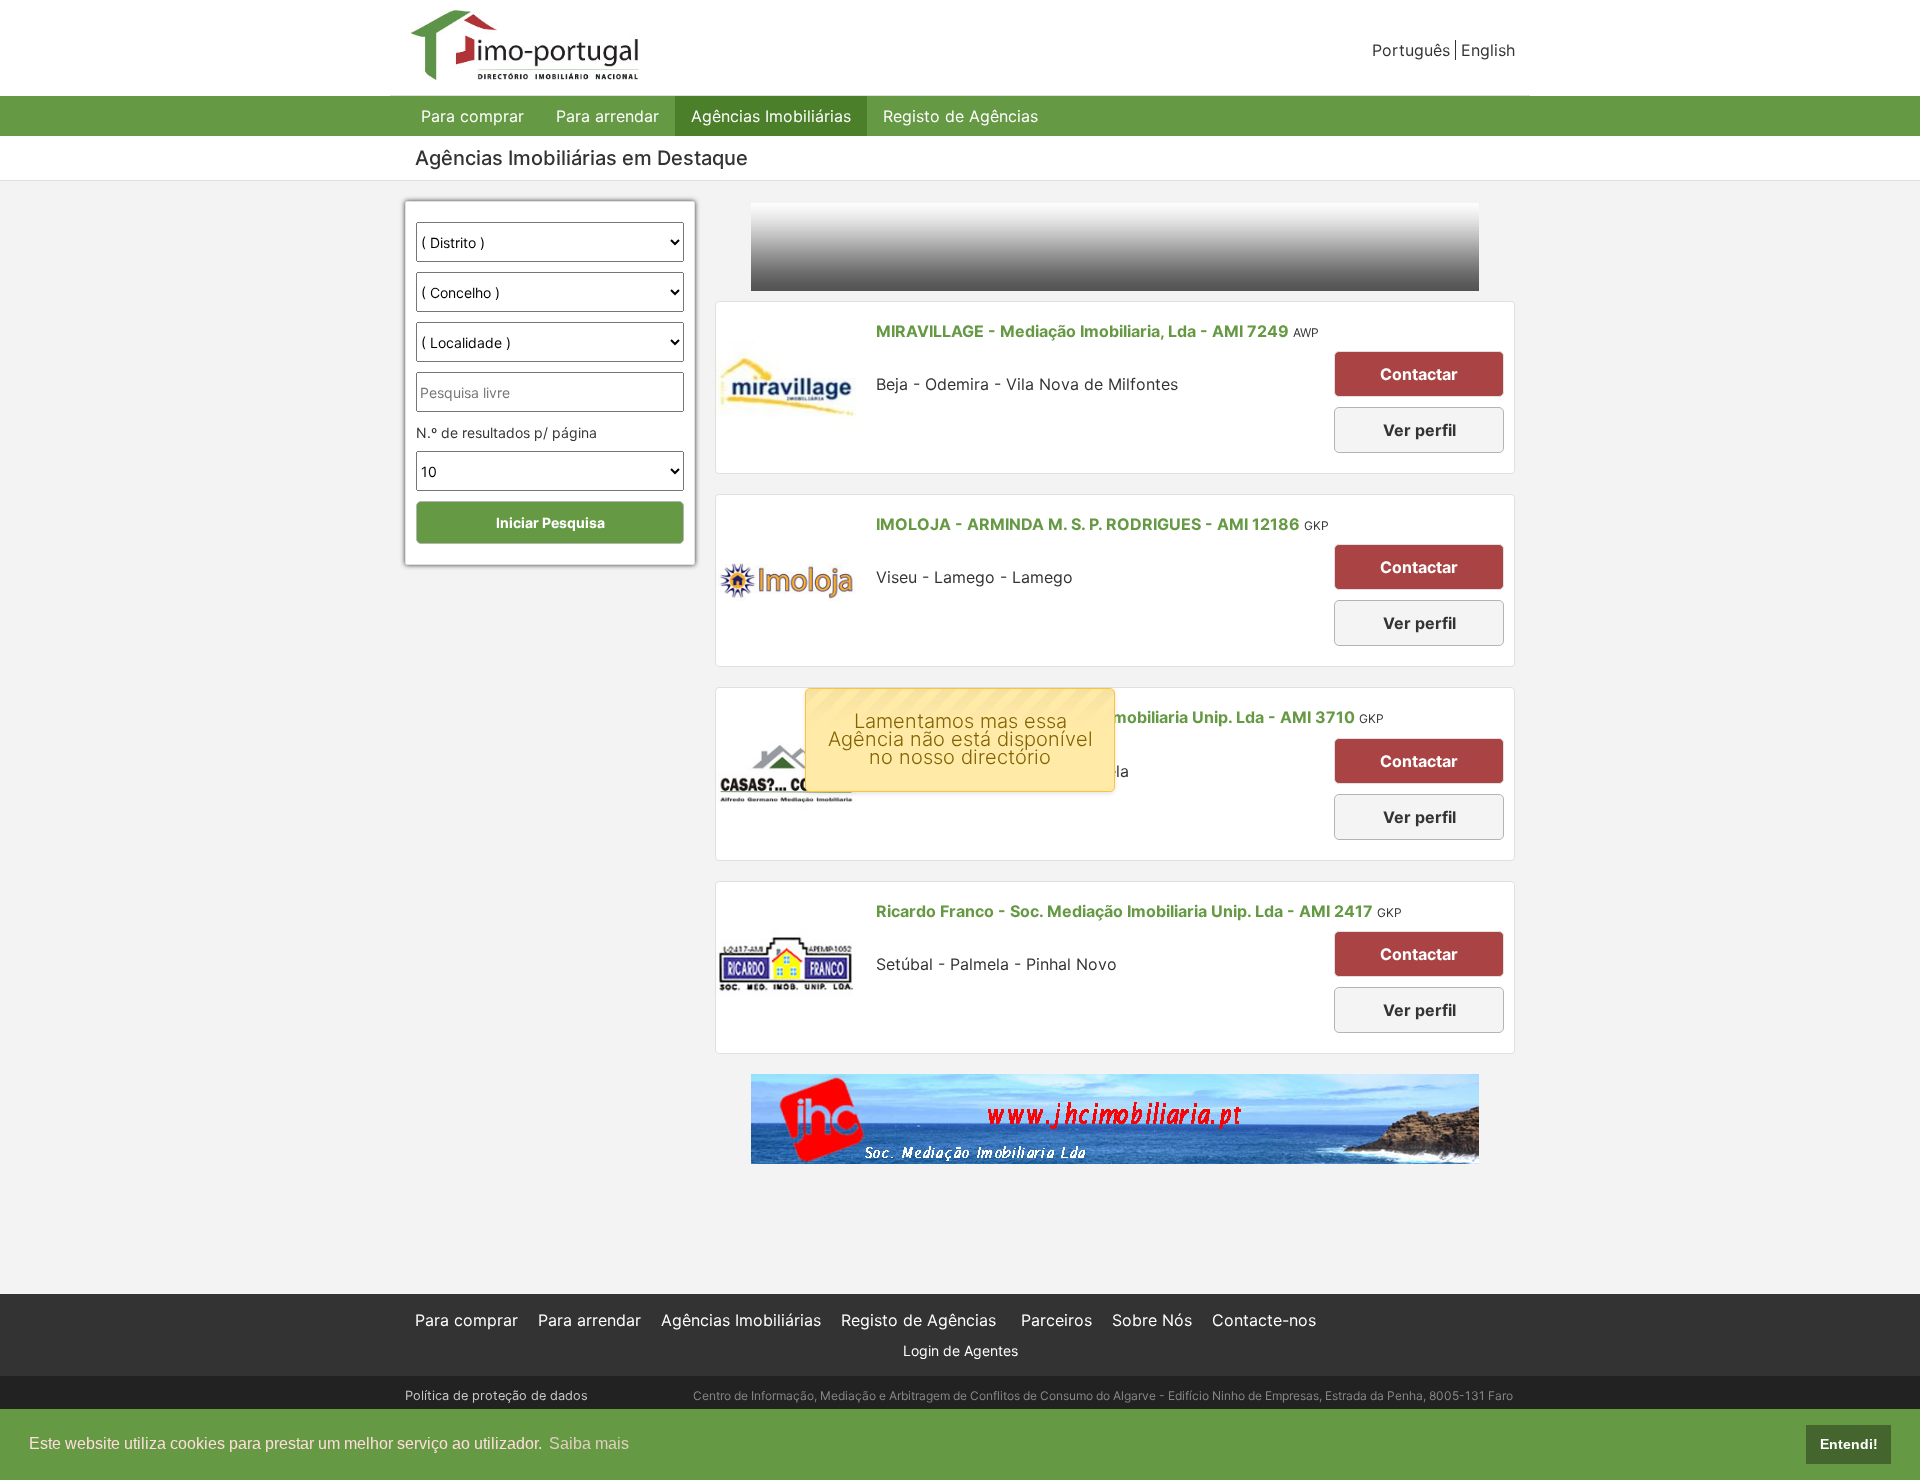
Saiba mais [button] (589, 1443)
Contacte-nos (1264, 1320)
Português (1411, 50)
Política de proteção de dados (496, 1395)
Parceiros (1056, 1320)
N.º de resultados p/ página (506, 432)
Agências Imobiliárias (771, 116)
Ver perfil (1419, 430)
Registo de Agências (960, 116)
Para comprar (472, 116)
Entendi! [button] (1849, 1444)
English (1488, 50)
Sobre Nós (1152, 1320)
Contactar (1419, 374)
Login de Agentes (960, 1350)
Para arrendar (607, 116)
